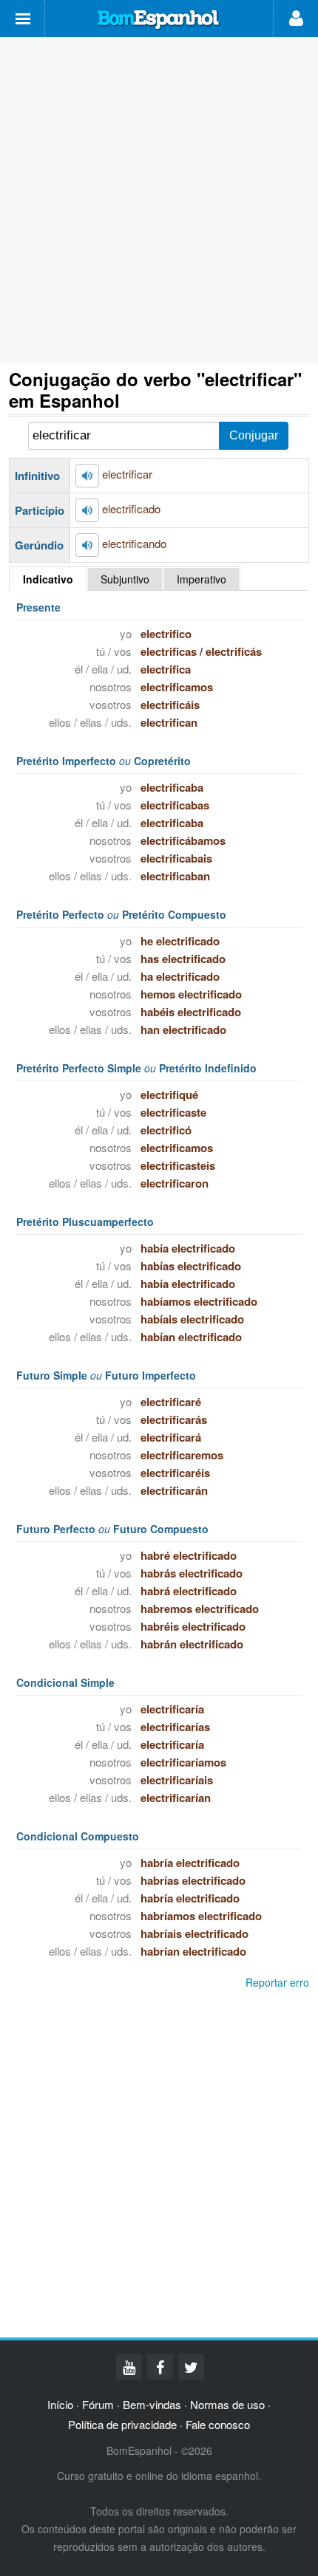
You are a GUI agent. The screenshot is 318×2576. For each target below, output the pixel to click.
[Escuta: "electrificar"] (87, 476)
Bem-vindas (152, 2404)
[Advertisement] (159, 200)
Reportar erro (277, 1982)
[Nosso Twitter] (191, 2367)
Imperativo (202, 579)
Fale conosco (218, 2424)
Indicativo (48, 579)
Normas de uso (227, 2404)
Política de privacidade (122, 2424)
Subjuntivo (125, 579)
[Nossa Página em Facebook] (160, 2367)
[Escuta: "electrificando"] (87, 545)
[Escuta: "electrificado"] (87, 510)
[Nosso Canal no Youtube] (129, 2367)
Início (60, 2404)
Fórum (98, 2404)
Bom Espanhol (159, 20)
